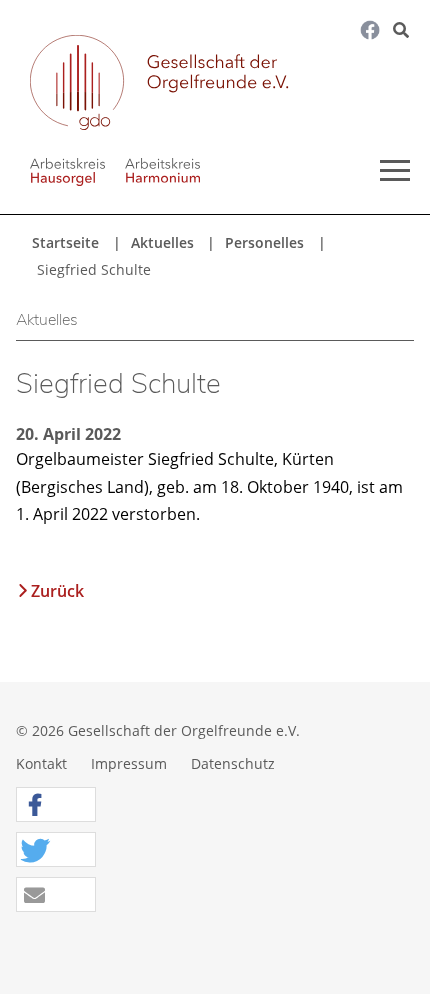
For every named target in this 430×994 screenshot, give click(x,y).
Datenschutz (233, 763)
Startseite (65, 242)
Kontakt (41, 763)
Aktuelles (162, 242)
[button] (56, 805)
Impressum (129, 763)
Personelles (264, 242)
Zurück (57, 591)
